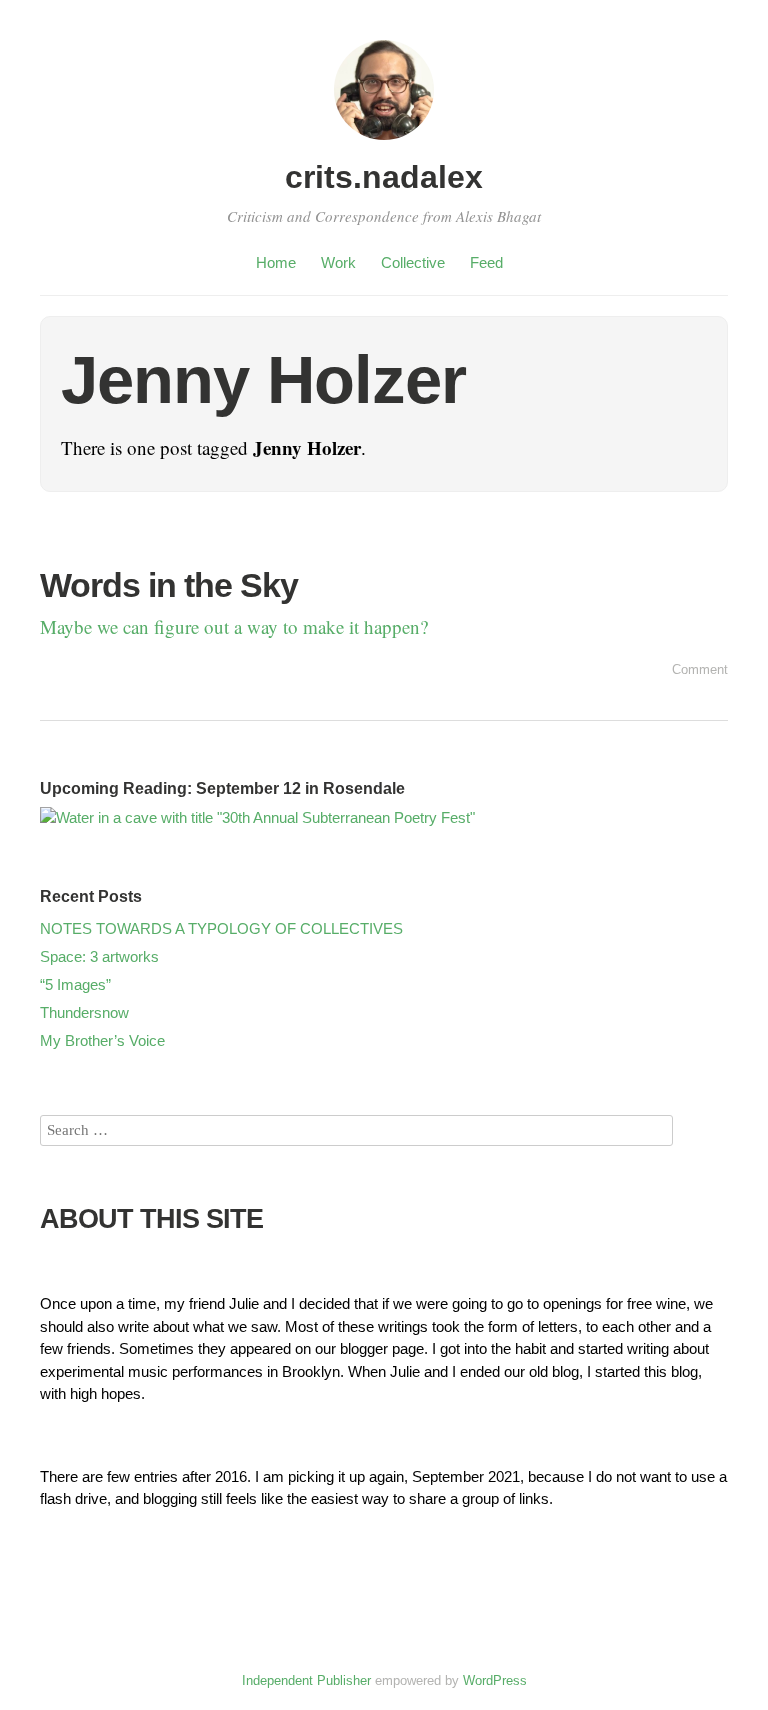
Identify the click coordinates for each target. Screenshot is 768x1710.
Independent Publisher (306, 1680)
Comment (700, 669)
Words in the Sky (169, 585)
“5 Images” (75, 984)
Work (338, 262)
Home (276, 262)
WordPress (495, 1680)
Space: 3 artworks (99, 956)
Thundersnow (84, 1012)
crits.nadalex (384, 177)
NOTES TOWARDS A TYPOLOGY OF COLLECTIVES (221, 928)
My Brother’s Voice (102, 1040)
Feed (486, 262)
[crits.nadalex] (384, 142)
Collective (413, 262)
